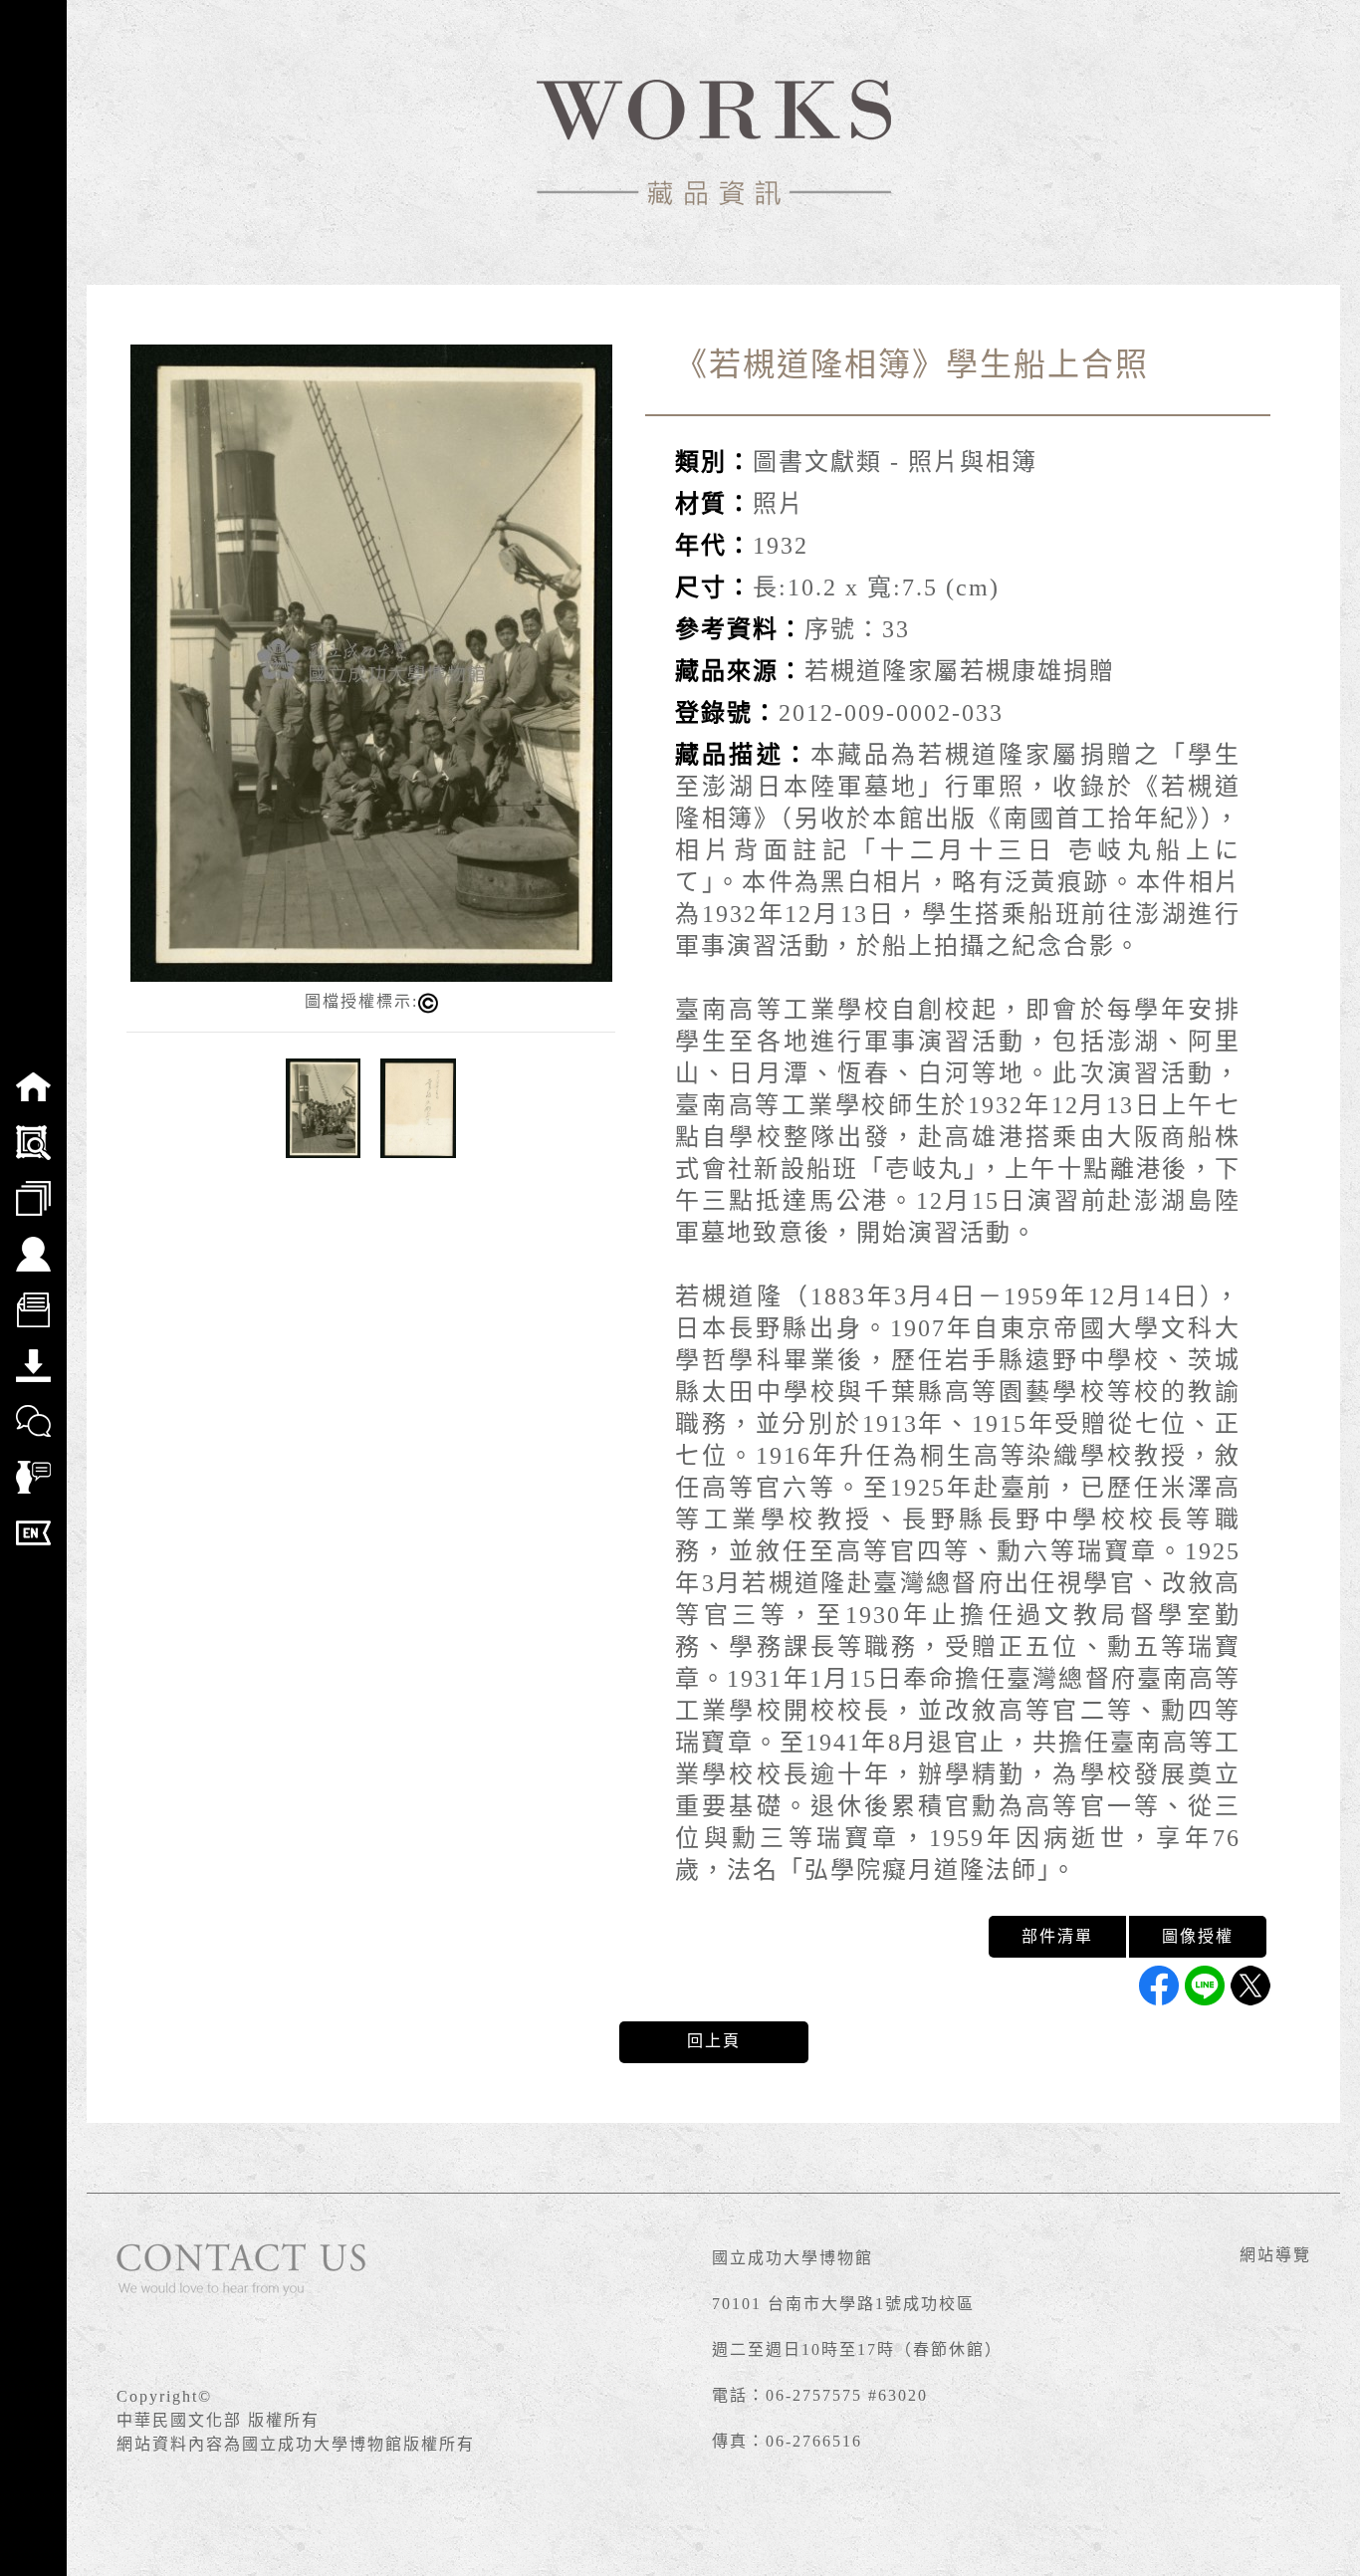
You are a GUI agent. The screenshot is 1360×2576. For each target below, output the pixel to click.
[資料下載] (33, 1352)
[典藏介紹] (33, 1464)
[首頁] (33, 1073)
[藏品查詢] (33, 1129)
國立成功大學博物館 (793, 2258)
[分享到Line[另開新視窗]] (1205, 1986)
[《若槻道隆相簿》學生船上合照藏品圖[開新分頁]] (371, 662)
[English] (33, 1520)
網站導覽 (1275, 2255)
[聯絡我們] (33, 1408)
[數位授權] (33, 1296)
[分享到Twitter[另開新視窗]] (1250, 1986)
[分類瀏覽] (33, 1185)
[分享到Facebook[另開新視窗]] (1159, 1986)
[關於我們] (33, 1241)
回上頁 (714, 2041)
